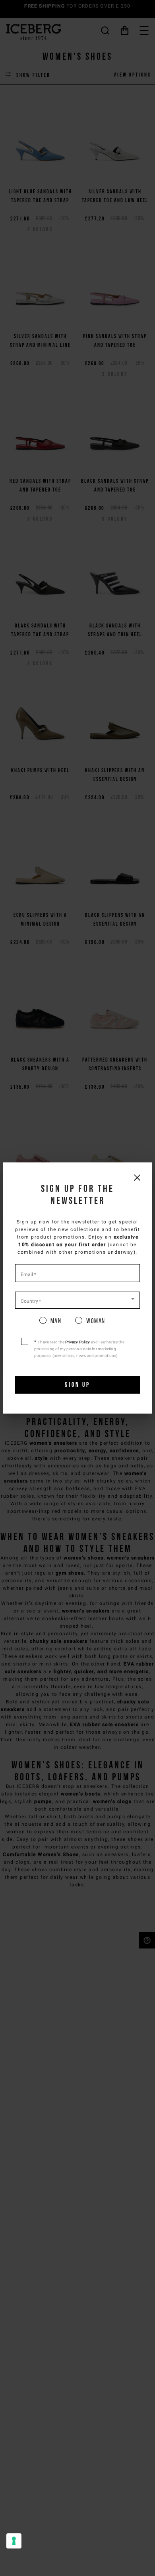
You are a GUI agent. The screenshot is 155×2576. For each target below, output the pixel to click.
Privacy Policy (77, 1342)
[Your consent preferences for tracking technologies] (14, 2541)
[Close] (137, 1177)
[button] (77, 1300)
